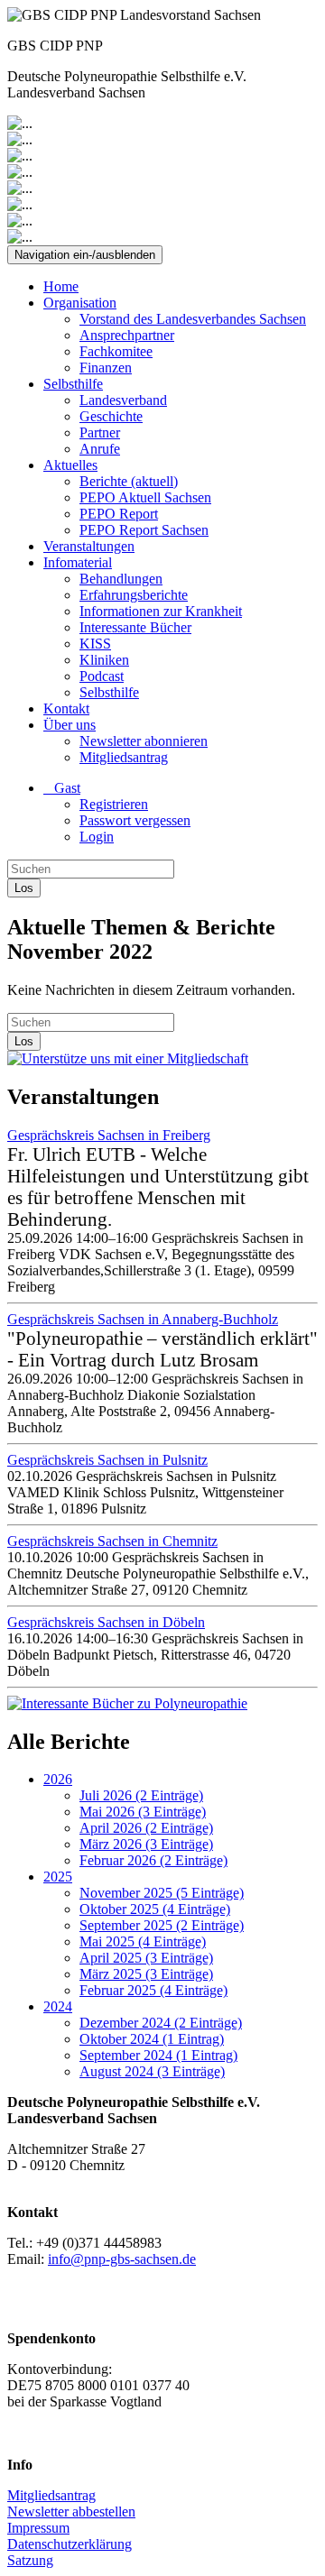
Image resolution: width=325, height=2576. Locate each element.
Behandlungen (121, 579)
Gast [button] (62, 788)
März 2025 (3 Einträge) (146, 1974)
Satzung (30, 2560)
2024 (58, 2006)
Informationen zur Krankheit (161, 611)
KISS (95, 644)
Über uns (70, 725)
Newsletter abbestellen (71, 2512)
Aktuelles (70, 465)
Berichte (129, 481)
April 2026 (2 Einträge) (146, 1828)
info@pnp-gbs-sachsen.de (122, 2259)
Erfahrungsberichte (134, 595)
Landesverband (123, 400)
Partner (100, 432)
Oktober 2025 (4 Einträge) (155, 1909)
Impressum (38, 2528)
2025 (58, 1877)
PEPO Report (119, 514)
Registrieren (114, 804)
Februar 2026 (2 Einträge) (153, 1860)
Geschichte (111, 416)
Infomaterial (78, 562)
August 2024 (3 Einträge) (152, 2071)
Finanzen (106, 368)
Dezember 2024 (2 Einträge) (161, 2023)
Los (24, 888)
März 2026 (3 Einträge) (146, 1844)
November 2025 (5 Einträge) (162, 1893)
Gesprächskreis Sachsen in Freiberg (109, 1135)
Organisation (80, 303)
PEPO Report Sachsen (144, 530)
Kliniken (104, 660)
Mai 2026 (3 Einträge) (143, 1812)
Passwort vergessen (135, 820)
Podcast (102, 676)
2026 (58, 1779)
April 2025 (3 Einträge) (146, 1958)
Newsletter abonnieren (144, 741)
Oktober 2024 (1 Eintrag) (152, 2039)
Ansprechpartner (127, 335)
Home (61, 286)
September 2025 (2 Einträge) (162, 1925)
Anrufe (100, 449)
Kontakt (66, 708)
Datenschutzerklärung (70, 2544)
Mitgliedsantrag (124, 757)
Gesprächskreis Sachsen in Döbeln (106, 1622)
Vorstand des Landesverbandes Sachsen (193, 319)
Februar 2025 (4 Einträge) (153, 1990)
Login (97, 837)
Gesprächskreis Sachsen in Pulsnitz (107, 1460)
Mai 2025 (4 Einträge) (143, 1941)
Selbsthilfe (73, 384)
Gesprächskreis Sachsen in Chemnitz (112, 1541)
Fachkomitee (116, 351)
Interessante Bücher (135, 627)
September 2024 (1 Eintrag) (158, 2055)
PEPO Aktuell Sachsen (145, 497)
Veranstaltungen (89, 546)
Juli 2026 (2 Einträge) (141, 1795)
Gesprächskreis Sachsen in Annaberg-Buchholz (143, 1319)
